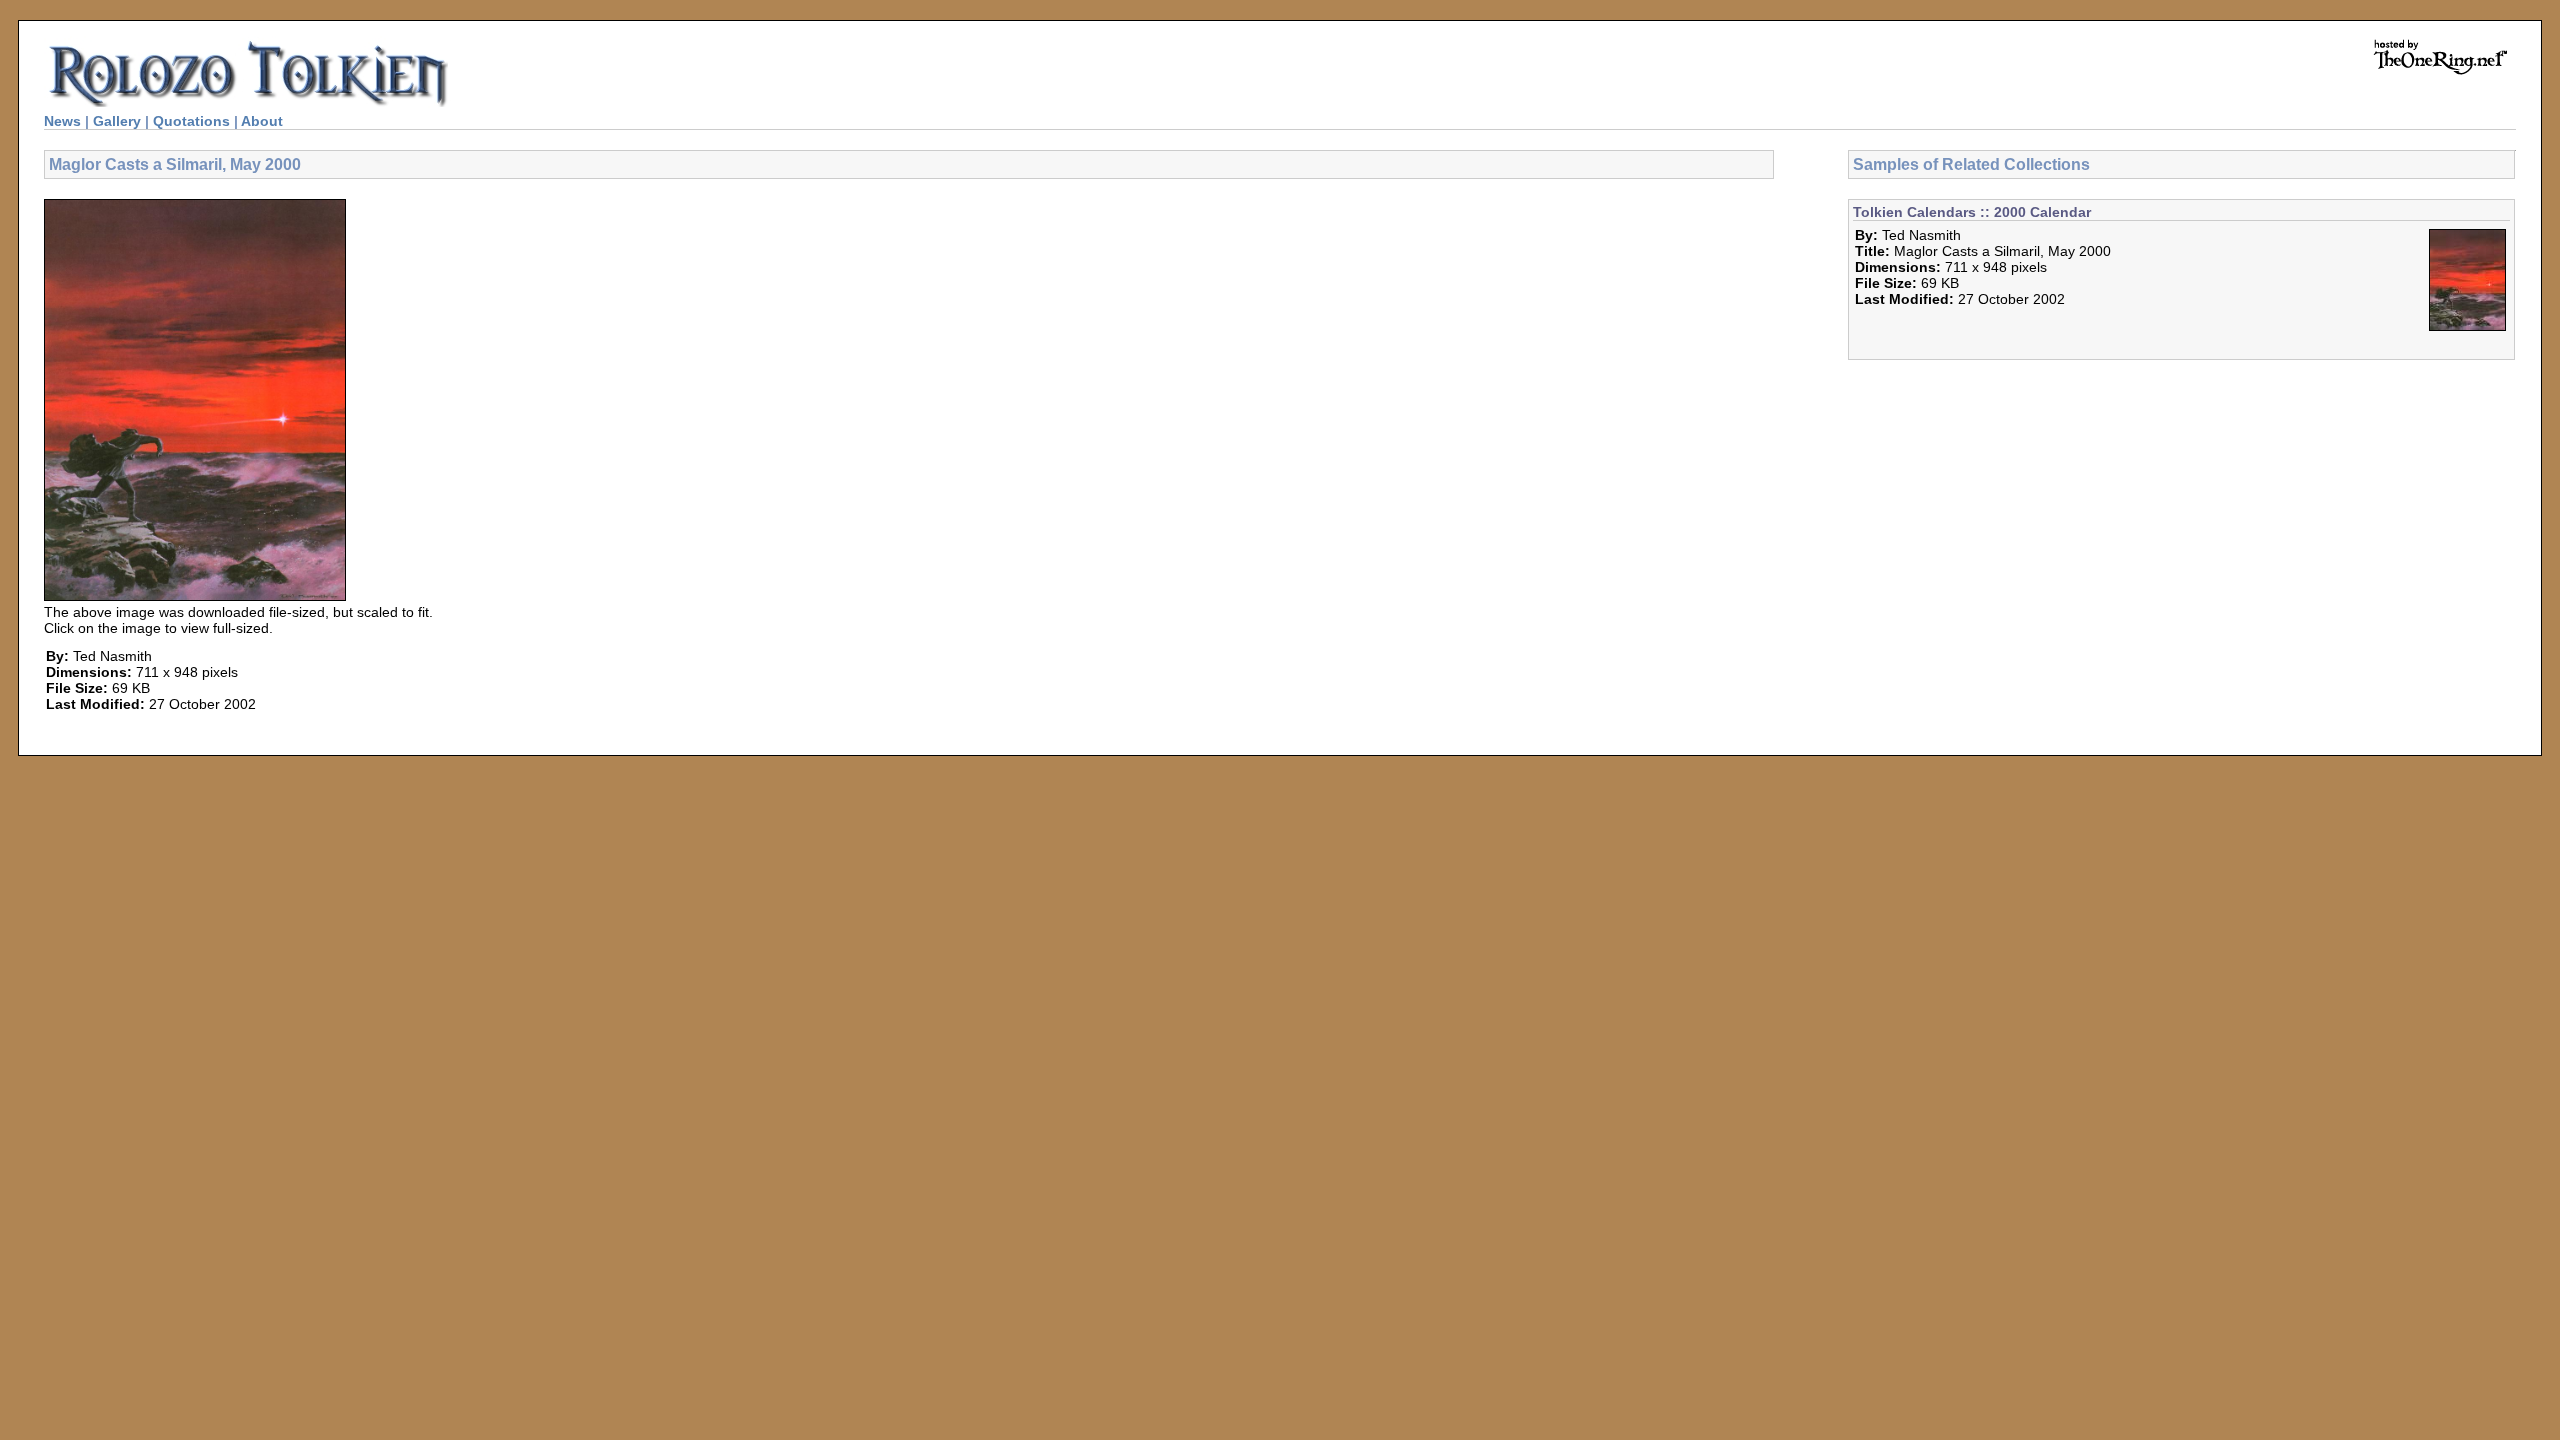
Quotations (191, 121)
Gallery (117, 121)
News (62, 121)
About (262, 121)
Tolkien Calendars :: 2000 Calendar (1972, 212)
